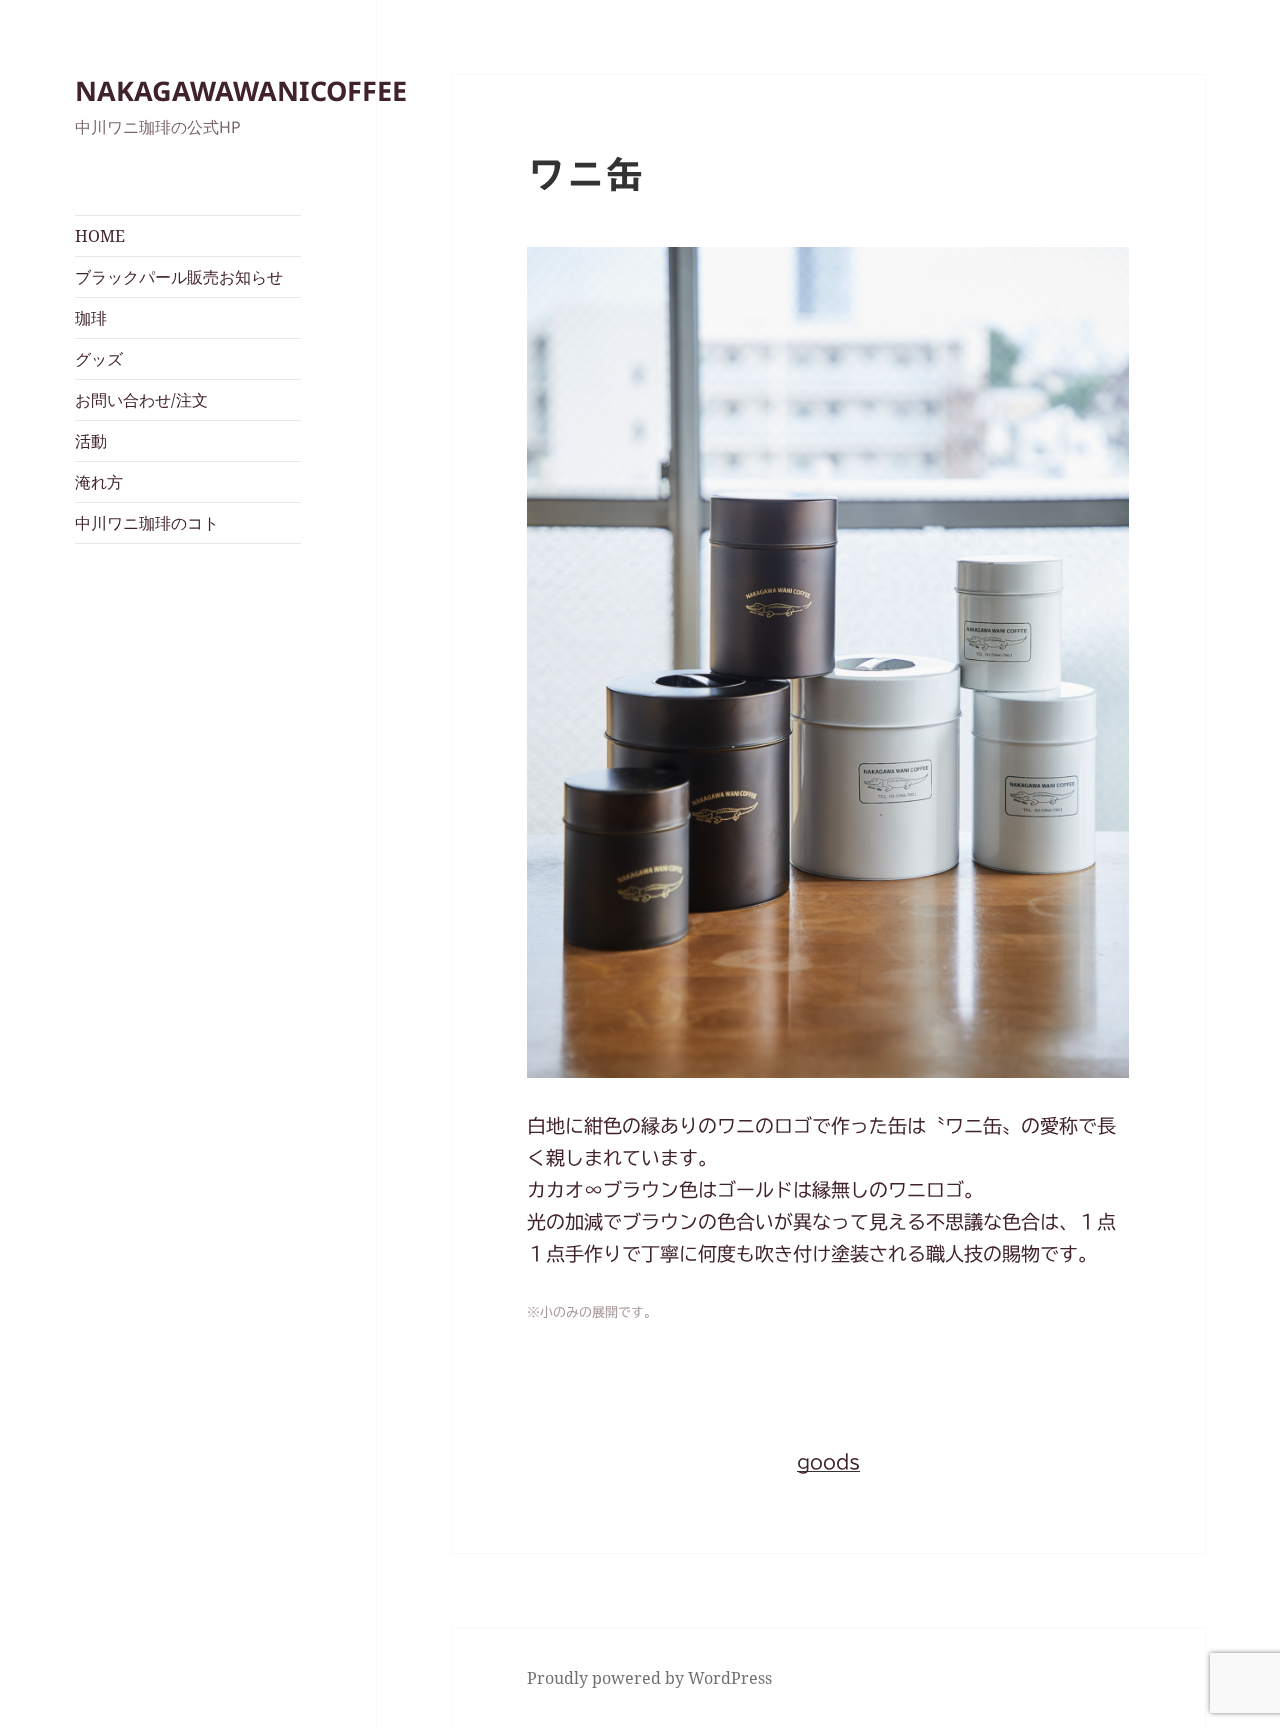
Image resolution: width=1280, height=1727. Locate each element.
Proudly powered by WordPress (649, 1678)
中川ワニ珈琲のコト (147, 523)
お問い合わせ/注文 (141, 400)
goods (828, 1461)
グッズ (99, 359)
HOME (100, 236)
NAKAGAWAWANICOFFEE (241, 90)
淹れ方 (99, 482)
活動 (91, 441)
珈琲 (91, 318)
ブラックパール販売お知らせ (179, 277)
